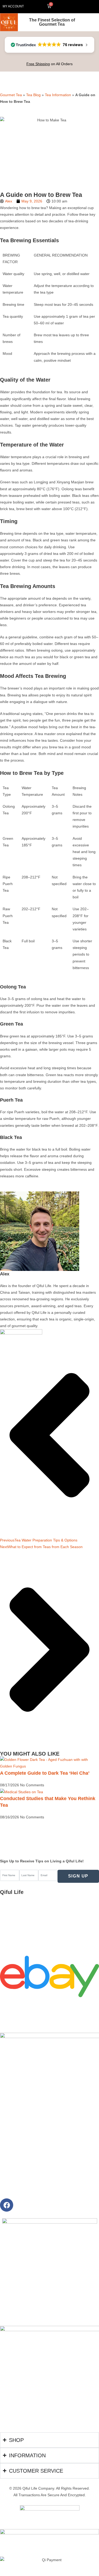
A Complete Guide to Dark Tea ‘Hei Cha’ (45, 1773)
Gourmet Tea (11, 95)
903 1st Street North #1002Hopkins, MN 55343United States (23, 1905)
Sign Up (78, 1876)
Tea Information (58, 95)
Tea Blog (33, 95)
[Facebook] (7, 2205)
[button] (79, 7)
